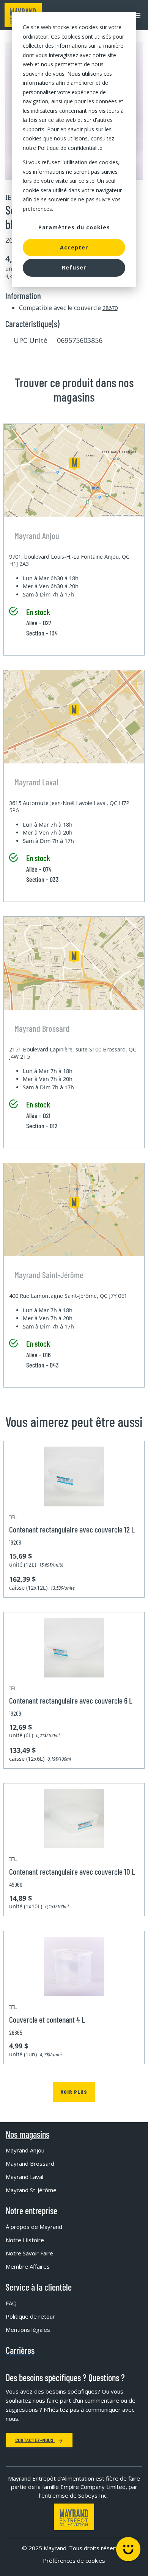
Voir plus (74, 2092)
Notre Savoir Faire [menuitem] (29, 2253)
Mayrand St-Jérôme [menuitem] (31, 2190)
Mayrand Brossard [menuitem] (30, 2163)
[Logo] (74, 2517)
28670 (110, 308)
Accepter (74, 247)
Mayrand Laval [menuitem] (24, 2177)
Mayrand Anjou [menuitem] (25, 2150)
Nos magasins (28, 2134)
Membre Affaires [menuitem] (28, 2266)
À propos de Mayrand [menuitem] (34, 2227)
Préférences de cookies (74, 2560)
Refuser (74, 267)
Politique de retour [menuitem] (30, 2316)
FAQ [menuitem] (11, 2303)
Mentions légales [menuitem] (28, 2330)
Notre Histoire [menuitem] (25, 2240)
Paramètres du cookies (74, 227)
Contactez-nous (35, 2440)
